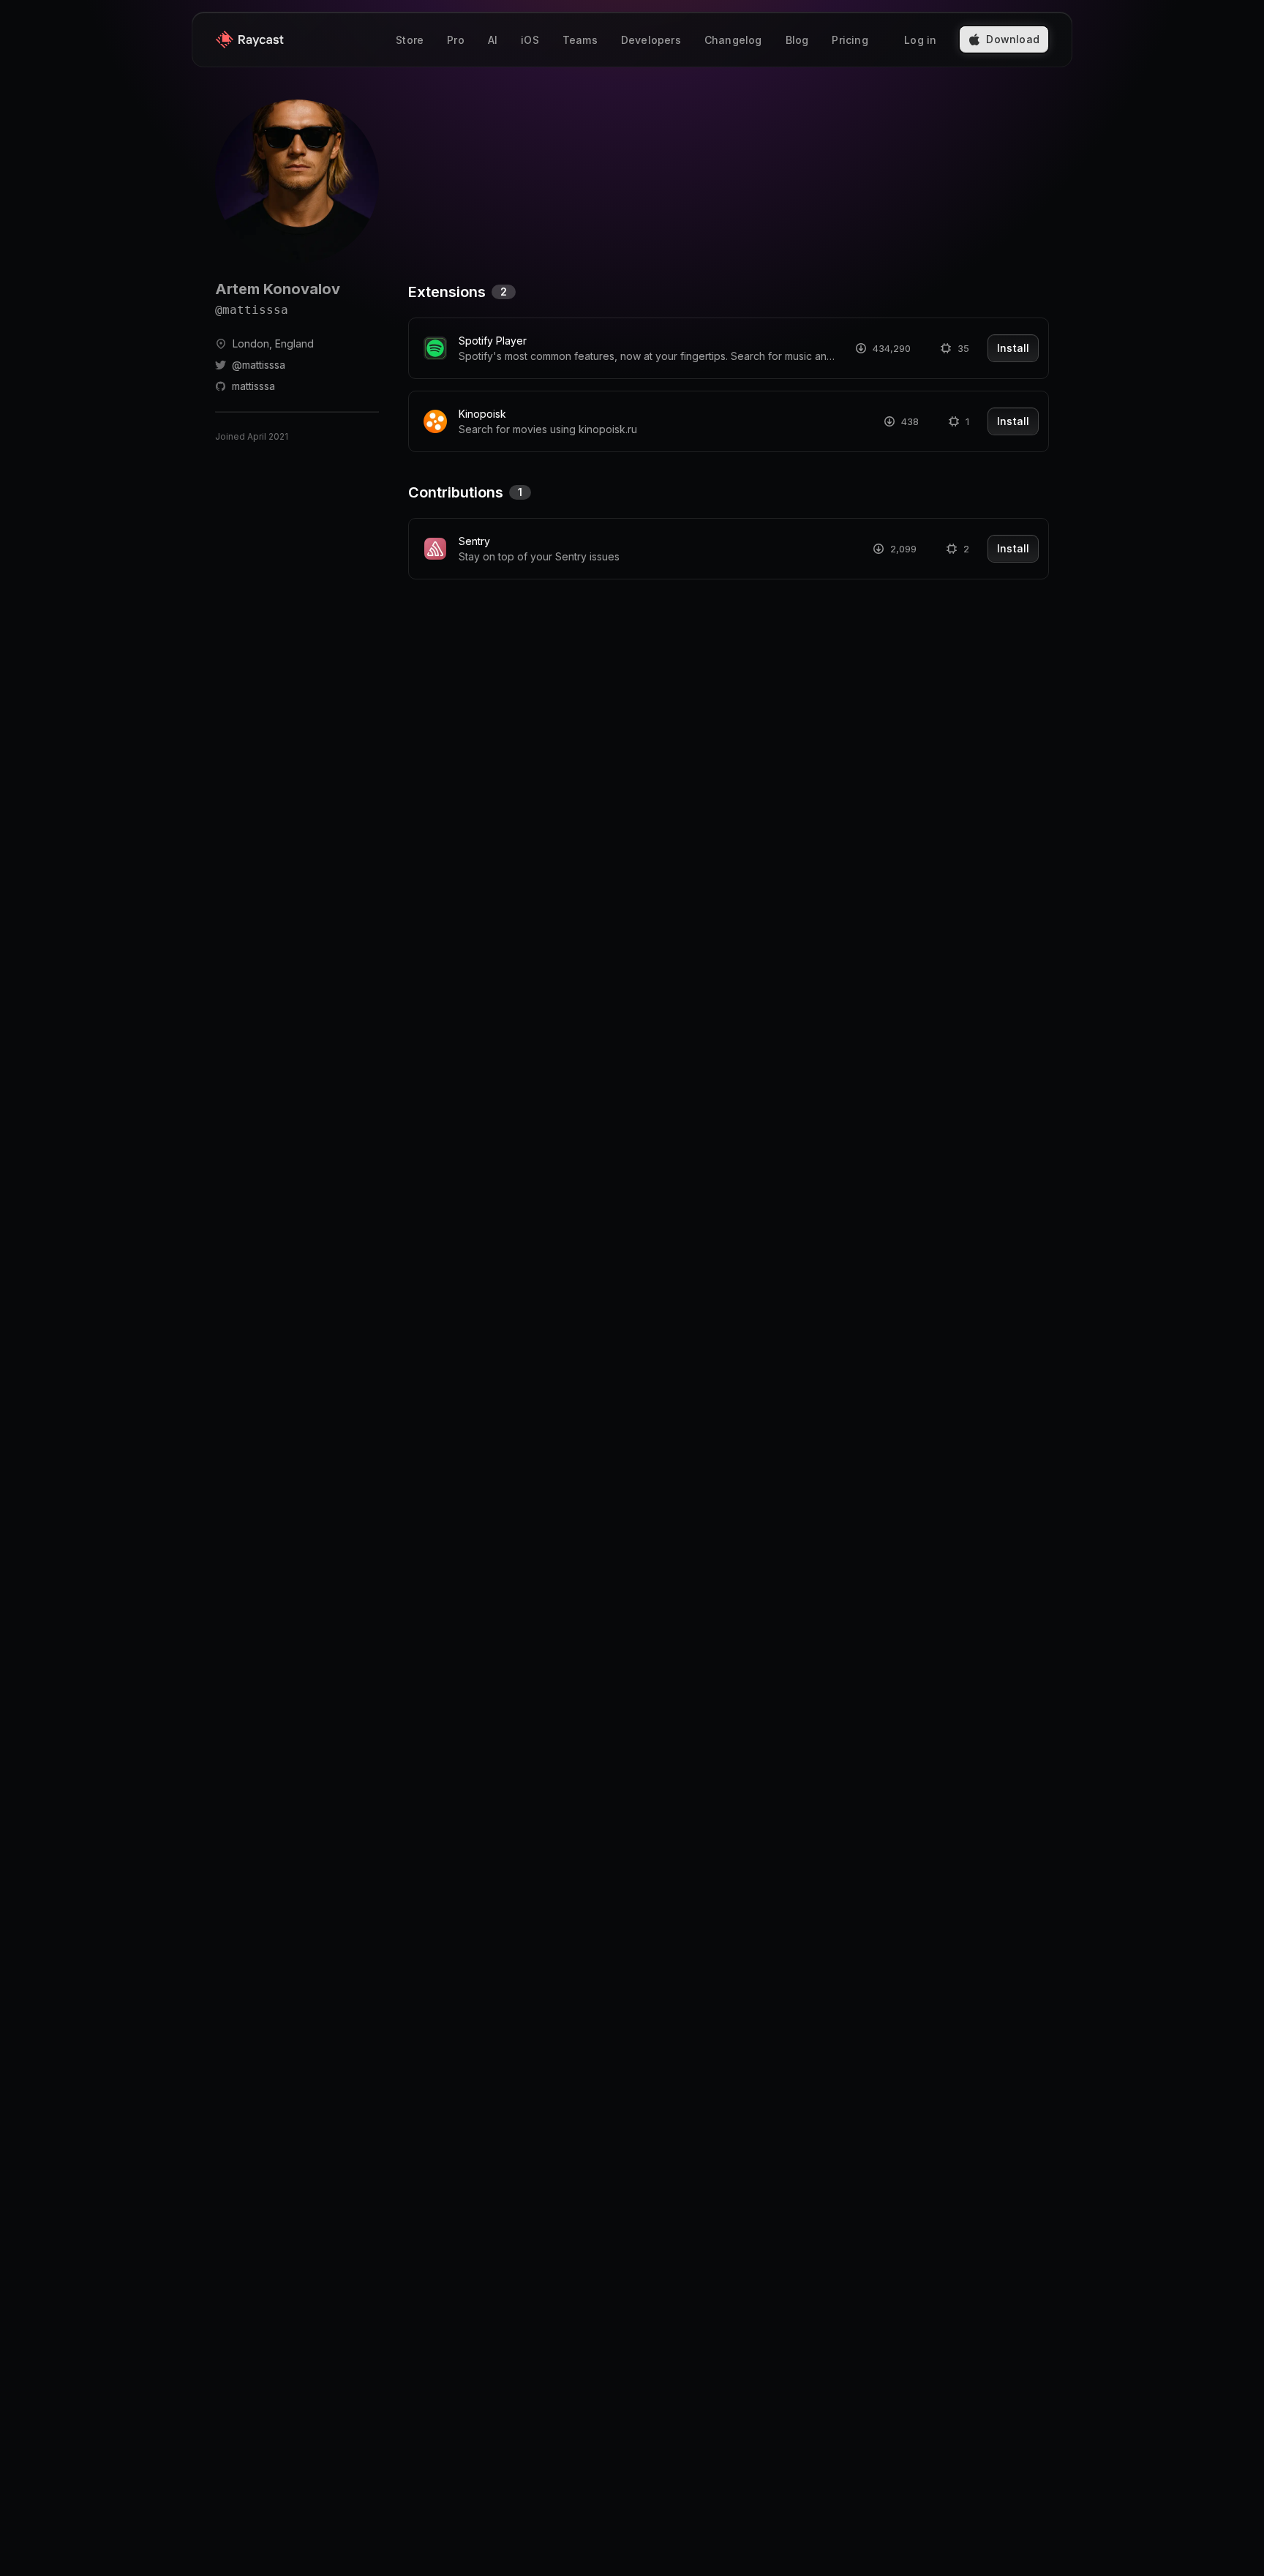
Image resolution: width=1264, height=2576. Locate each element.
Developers (651, 40)
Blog (797, 40)
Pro (456, 40)
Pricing (850, 40)
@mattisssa (259, 365)
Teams (580, 40)
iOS (530, 40)
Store (410, 40)
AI (493, 40)
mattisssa (253, 386)
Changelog (733, 40)
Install (1013, 348)
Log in (920, 40)
